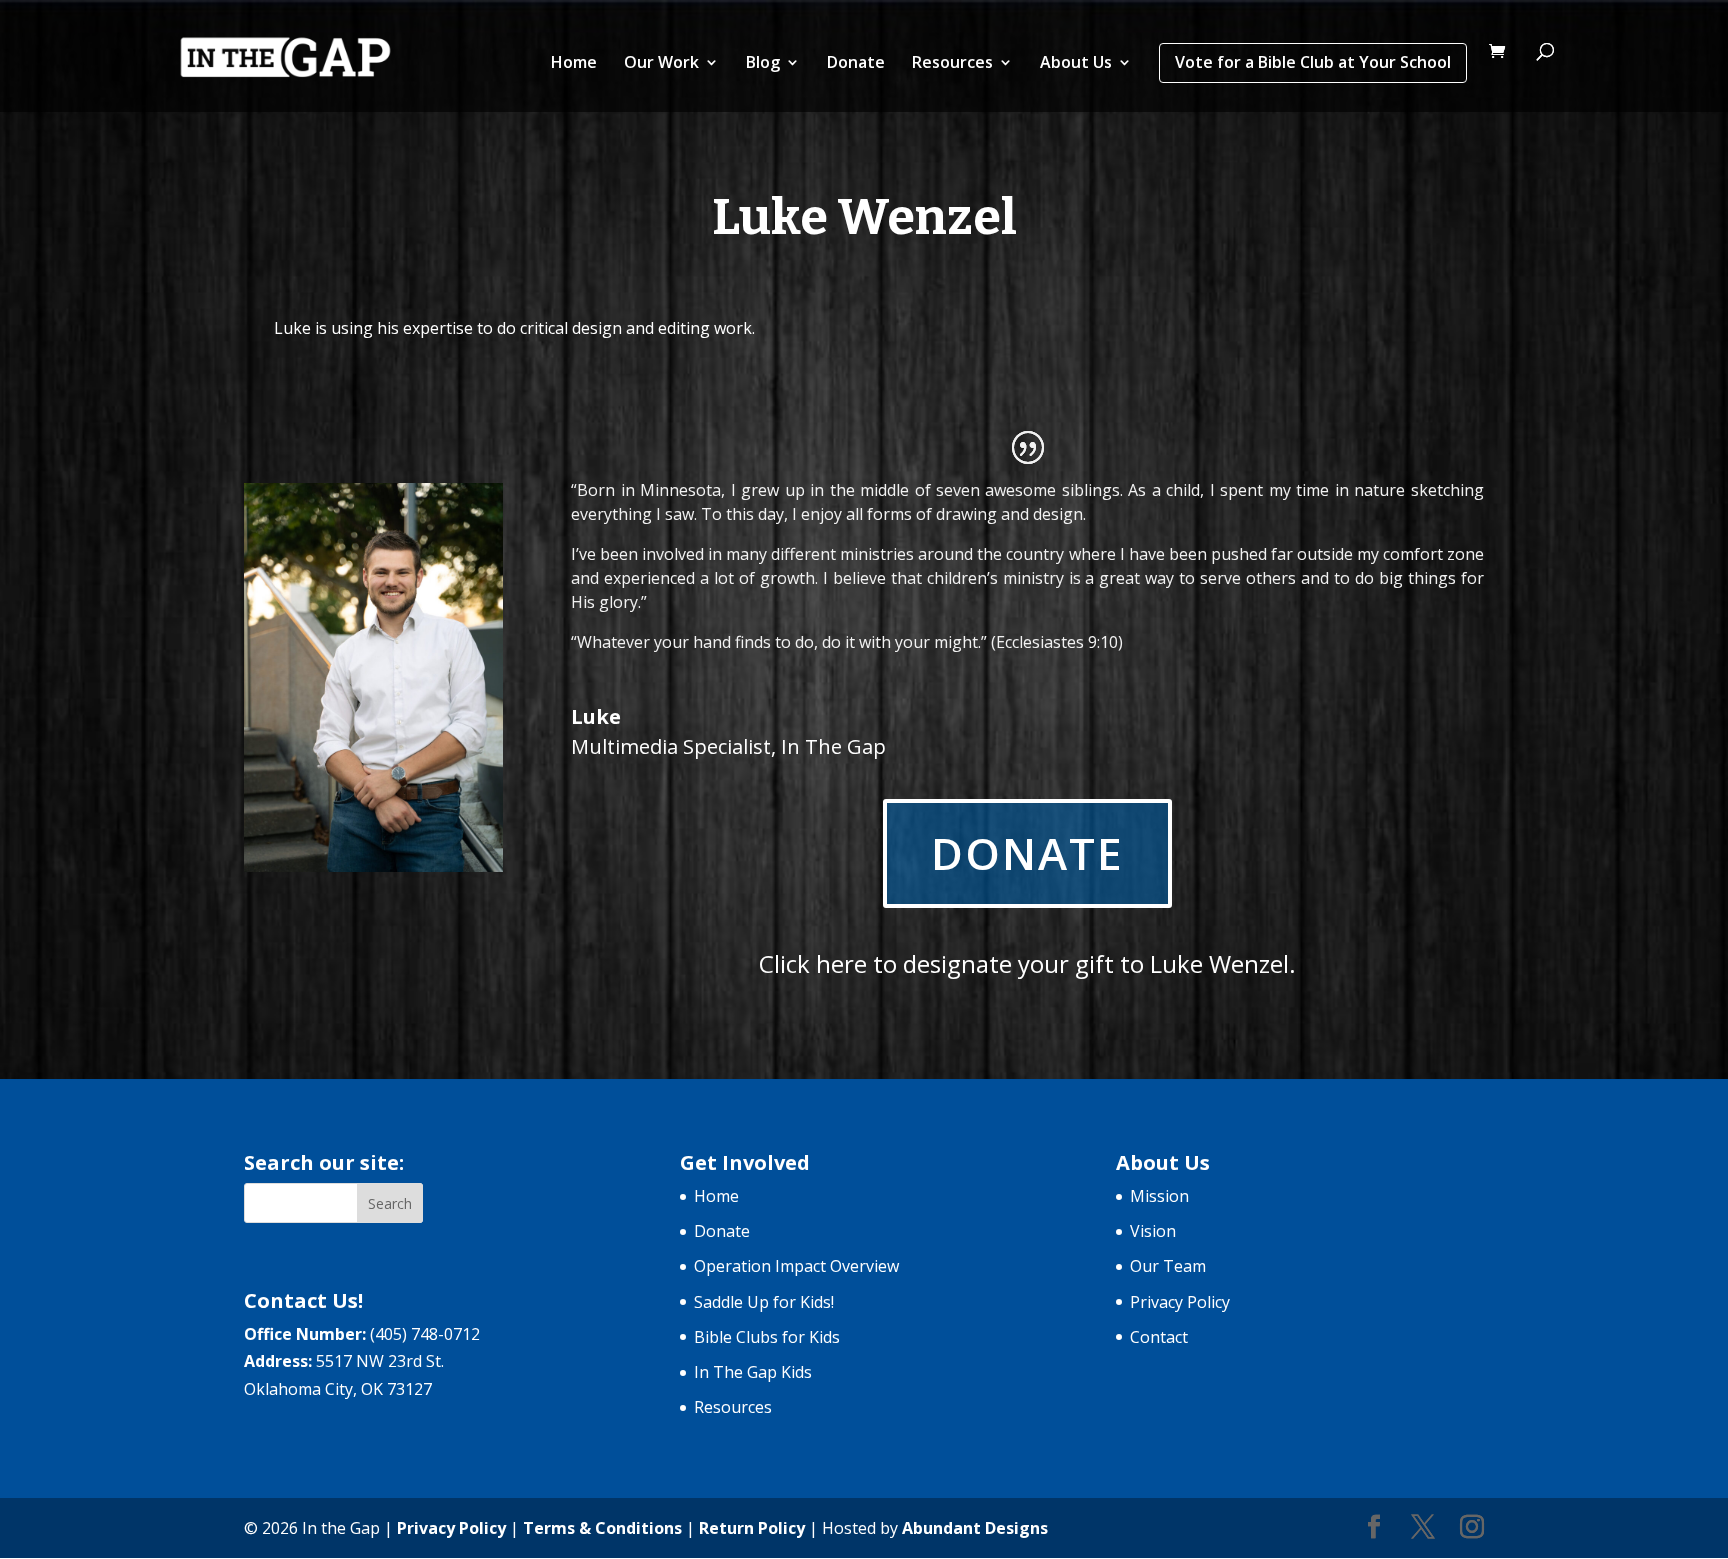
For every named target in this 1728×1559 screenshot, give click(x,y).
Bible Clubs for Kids (767, 1337)
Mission (1159, 1196)
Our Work (661, 64)
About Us (1076, 64)
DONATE (1027, 853)
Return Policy (752, 1528)
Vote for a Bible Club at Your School (1313, 62)
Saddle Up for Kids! (764, 1302)
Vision (1153, 1231)
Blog (763, 64)
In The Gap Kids (753, 1372)
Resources (952, 64)
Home (574, 64)
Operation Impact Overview (796, 1266)
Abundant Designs (975, 1528)
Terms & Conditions (602, 1528)
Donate (856, 64)
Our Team (1168, 1266)
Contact (1159, 1337)
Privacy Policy (1180, 1302)
